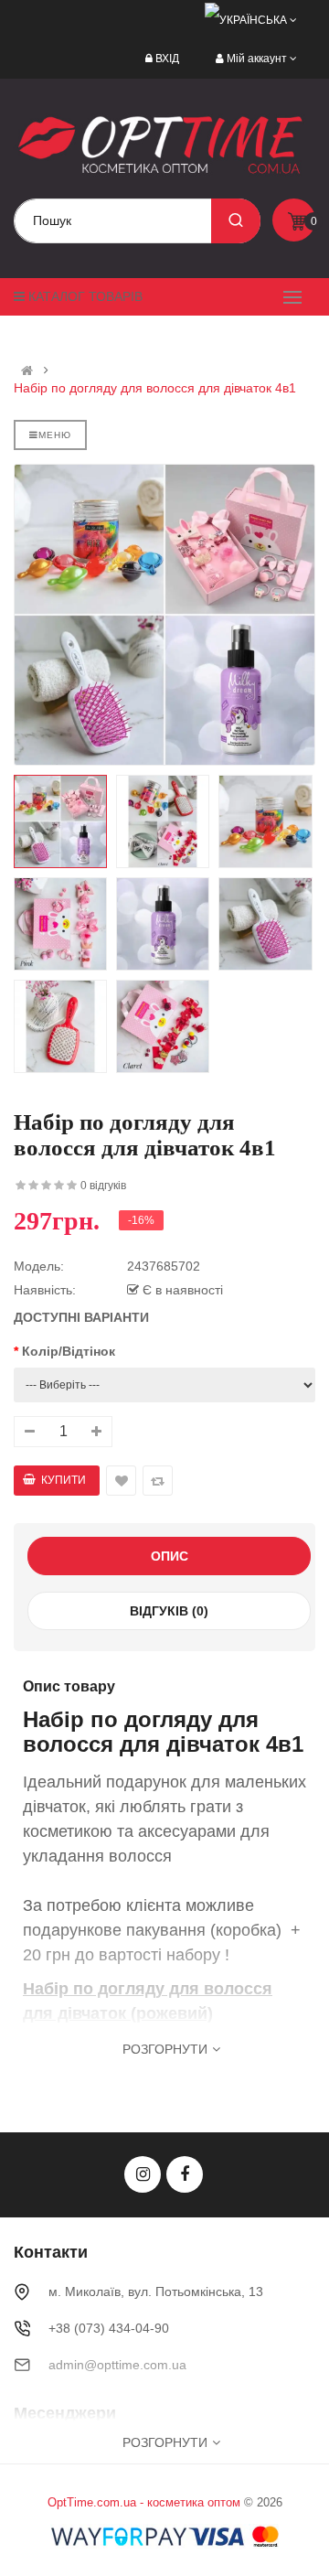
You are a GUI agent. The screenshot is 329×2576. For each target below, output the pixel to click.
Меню (55, 435)
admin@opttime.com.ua (117, 2365)
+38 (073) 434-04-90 (109, 2328)
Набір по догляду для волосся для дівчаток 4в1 (155, 388)
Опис (170, 1556)
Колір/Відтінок (69, 1351)
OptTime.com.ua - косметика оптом (144, 2502)
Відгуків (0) (169, 1611)
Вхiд (167, 59)
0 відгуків (103, 1186)
